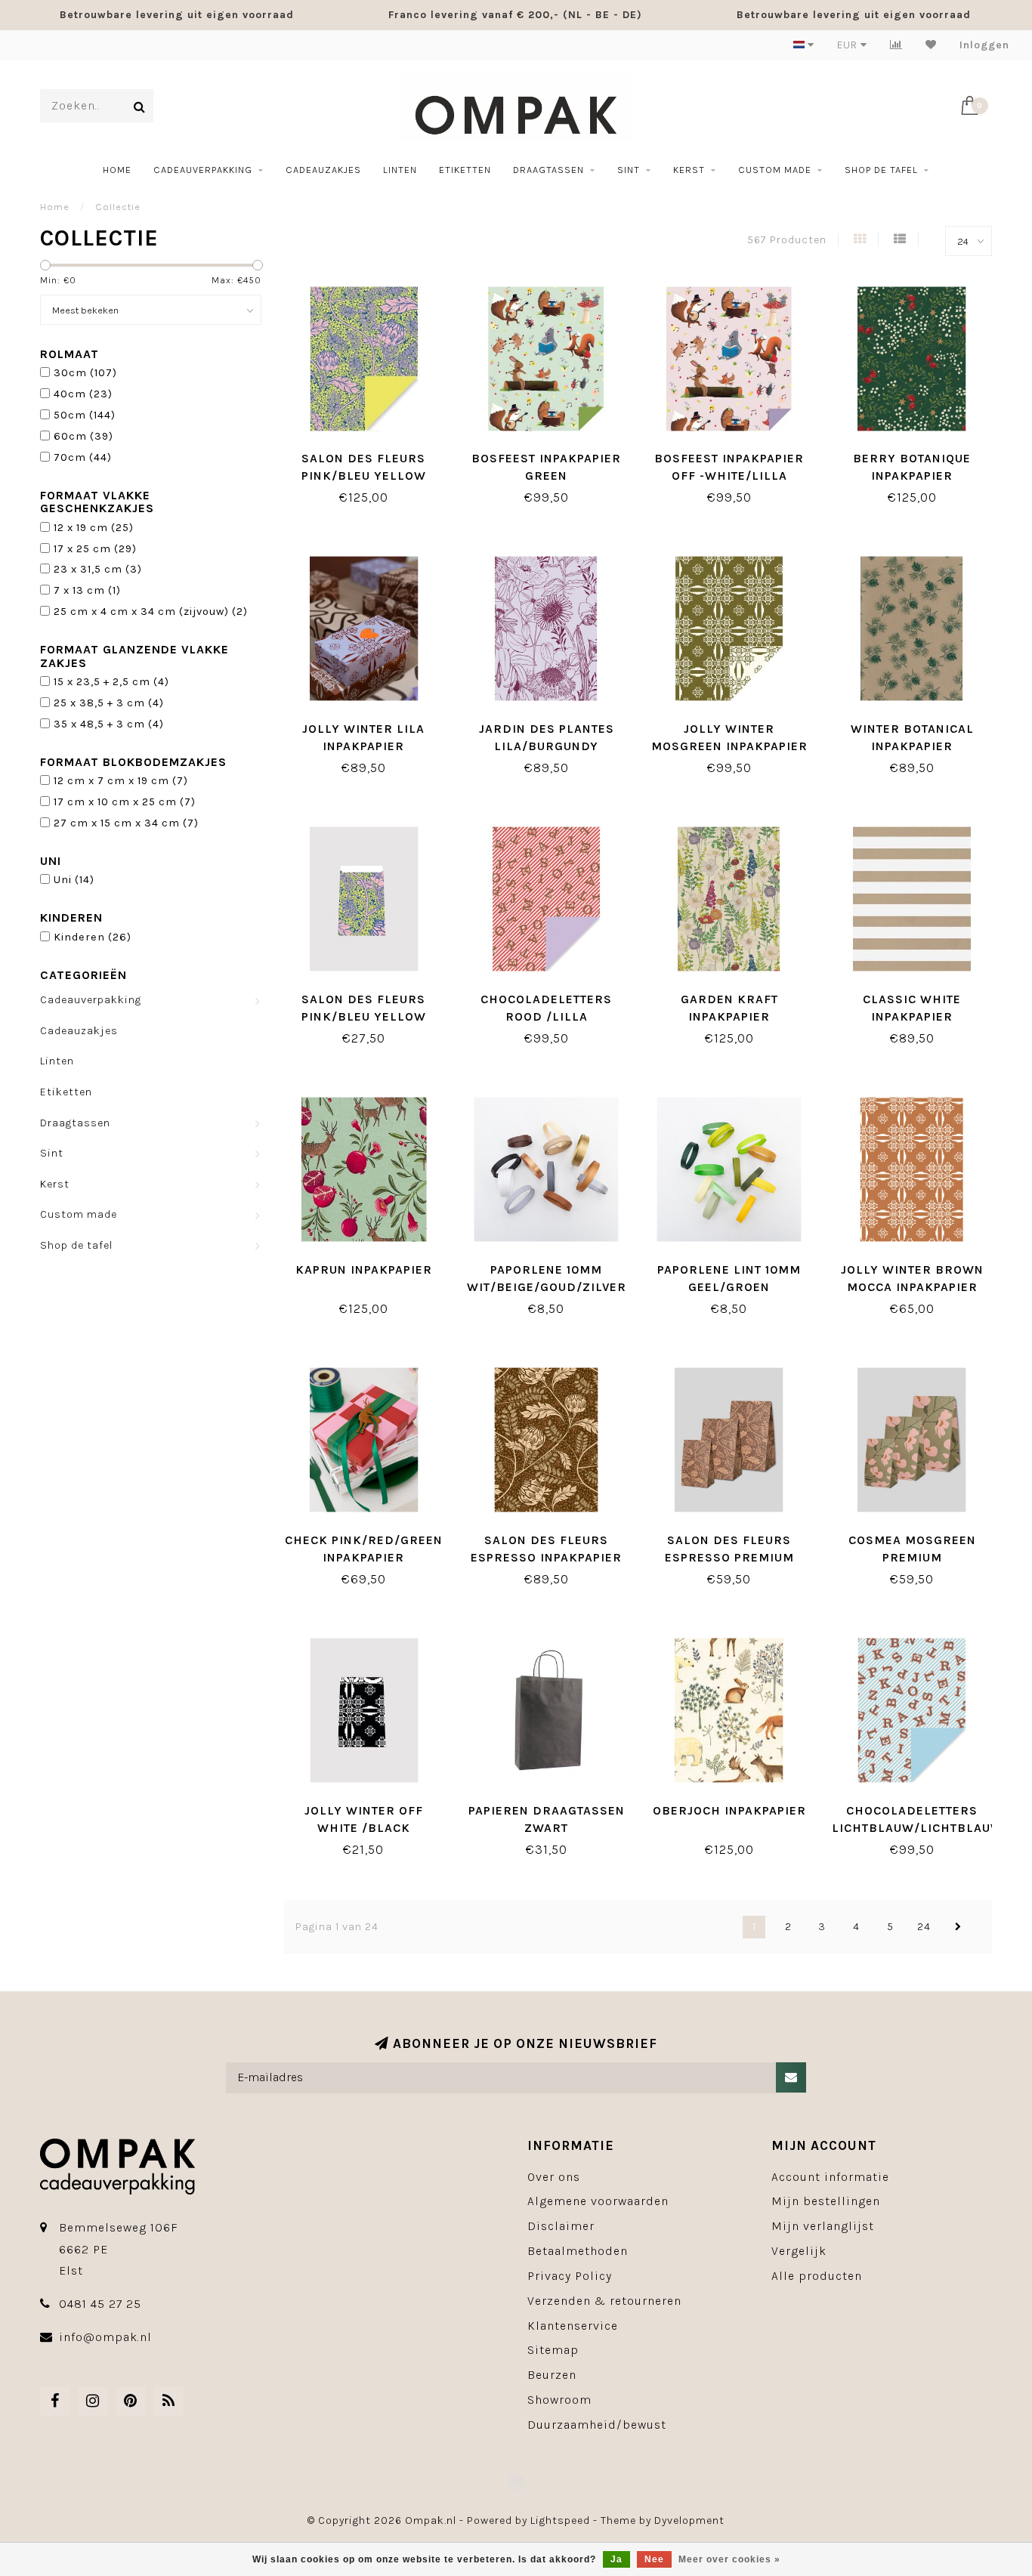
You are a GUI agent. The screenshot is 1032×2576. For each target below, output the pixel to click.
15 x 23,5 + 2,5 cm (111, 682)
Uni (74, 880)
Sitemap (553, 2350)
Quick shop (371, 453)
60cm (83, 436)
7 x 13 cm (87, 590)
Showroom (559, 2400)
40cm (83, 394)
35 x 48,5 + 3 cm (109, 724)
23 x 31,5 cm (98, 569)
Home (117, 170)
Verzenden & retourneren (604, 2301)
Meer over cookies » (729, 2559)
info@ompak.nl (105, 2337)
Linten (400, 170)
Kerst (689, 170)
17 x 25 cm (95, 549)
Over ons (554, 2177)
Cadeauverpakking (203, 170)
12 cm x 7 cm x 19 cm (121, 781)
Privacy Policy (570, 2276)
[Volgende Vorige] (958, 1927)
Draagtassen (548, 170)
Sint (629, 170)
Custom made (775, 170)
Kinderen (93, 937)
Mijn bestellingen (826, 2201)
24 (924, 1927)
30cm (85, 373)
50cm (85, 415)
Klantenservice (573, 2326)
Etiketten (465, 170)
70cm (83, 457)
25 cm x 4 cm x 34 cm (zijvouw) (151, 612)
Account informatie (830, 2177)
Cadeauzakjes (323, 170)
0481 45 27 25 (100, 2304)
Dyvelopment (689, 2520)
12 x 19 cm (94, 528)
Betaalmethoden (578, 2251)
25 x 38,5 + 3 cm (109, 703)
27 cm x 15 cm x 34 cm (126, 823)
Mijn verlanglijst (823, 2226)
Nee (654, 2559)
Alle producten (817, 2276)
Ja (616, 2559)
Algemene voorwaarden (598, 2201)
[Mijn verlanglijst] (931, 45)
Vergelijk (799, 2251)
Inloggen (984, 45)
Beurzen (552, 2375)
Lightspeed (560, 2520)
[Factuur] (516, 2483)
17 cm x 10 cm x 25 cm (125, 802)
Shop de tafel (881, 170)
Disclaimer (561, 2226)
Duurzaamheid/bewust (597, 2425)
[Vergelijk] (896, 45)
